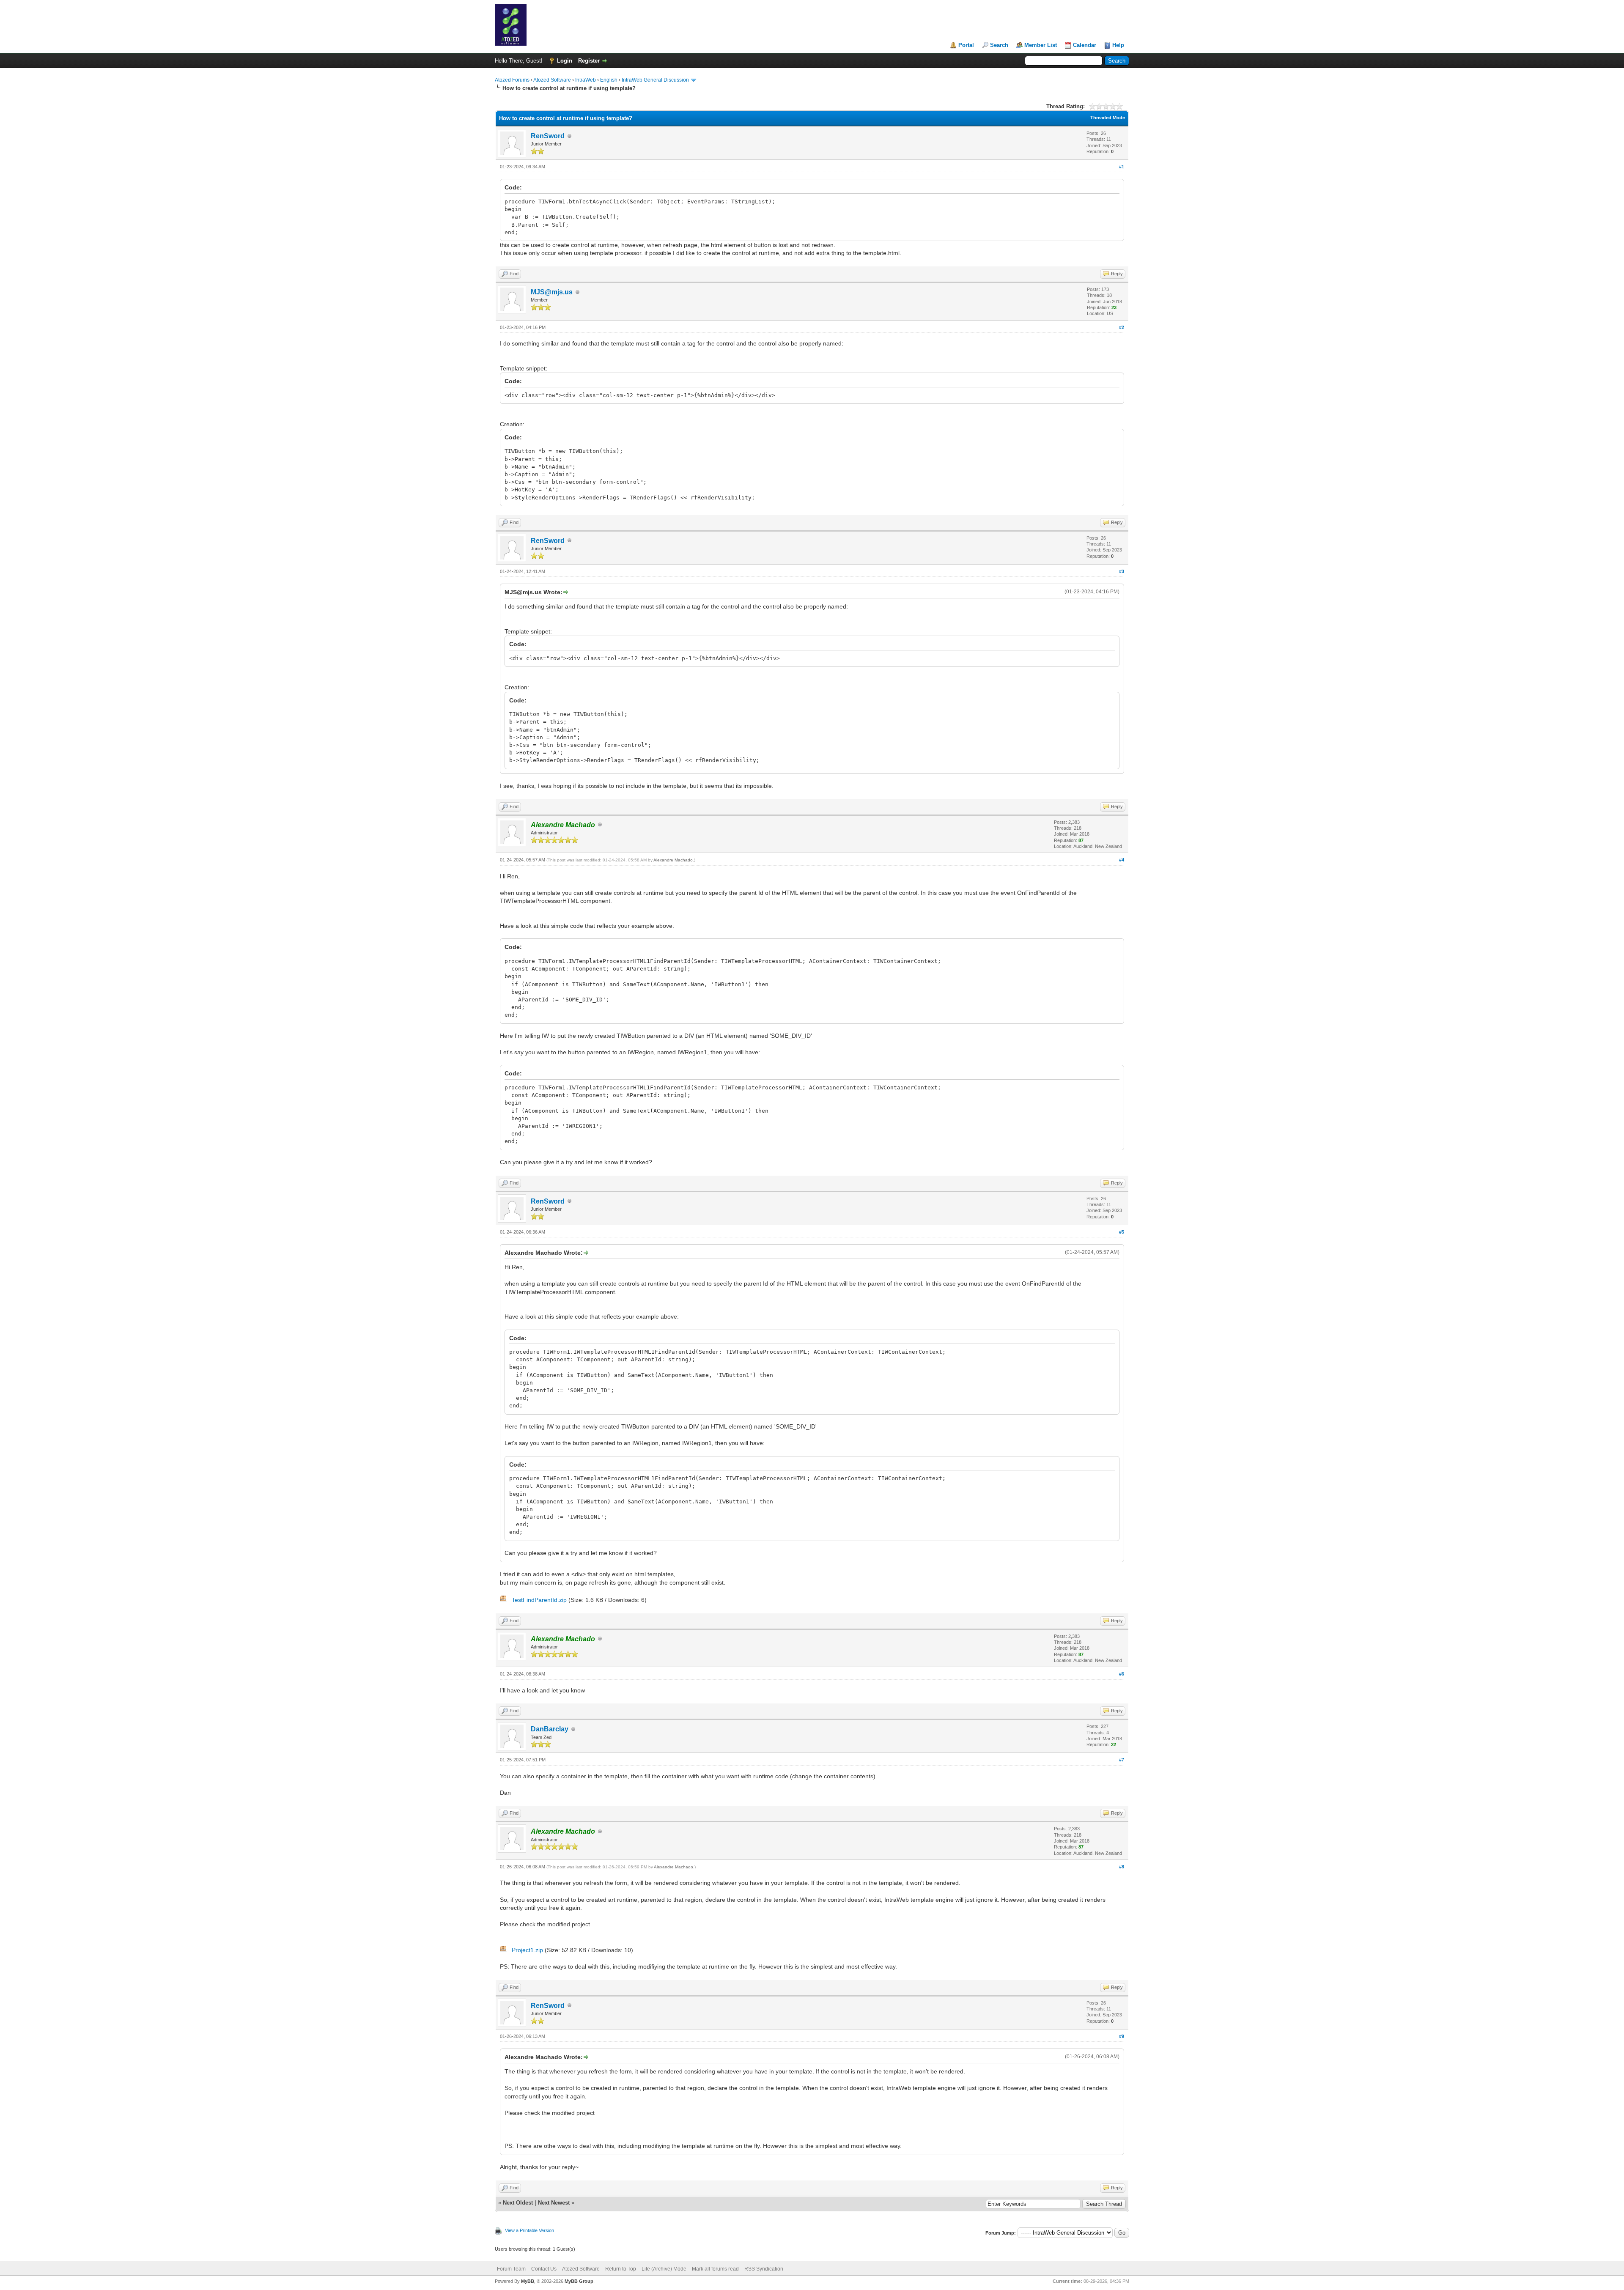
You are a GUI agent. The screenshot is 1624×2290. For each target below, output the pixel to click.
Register (589, 61)
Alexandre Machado (673, 860)
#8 (1122, 1867)
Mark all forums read (715, 2269)
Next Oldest (518, 2203)
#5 (1122, 1232)
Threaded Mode (1108, 118)
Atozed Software (552, 80)
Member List (1041, 45)
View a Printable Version (529, 2230)
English (609, 80)
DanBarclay (550, 1729)
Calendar (1085, 45)
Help (1118, 45)
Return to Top (621, 2269)
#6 (1122, 1674)
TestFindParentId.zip (539, 1600)
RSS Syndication (764, 2269)
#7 (1122, 1760)
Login (565, 61)
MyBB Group (579, 2281)
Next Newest (554, 2203)
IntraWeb (586, 80)
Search (999, 45)
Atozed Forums (512, 80)
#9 (1122, 2036)
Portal (966, 45)
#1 (1122, 167)
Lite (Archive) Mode (664, 2269)
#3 (1122, 571)
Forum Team (511, 2269)
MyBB (528, 2281)
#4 (1122, 860)
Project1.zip (527, 1950)
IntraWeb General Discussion (655, 80)
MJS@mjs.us (552, 292)
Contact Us (544, 2269)
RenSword (548, 136)
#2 (1122, 327)
